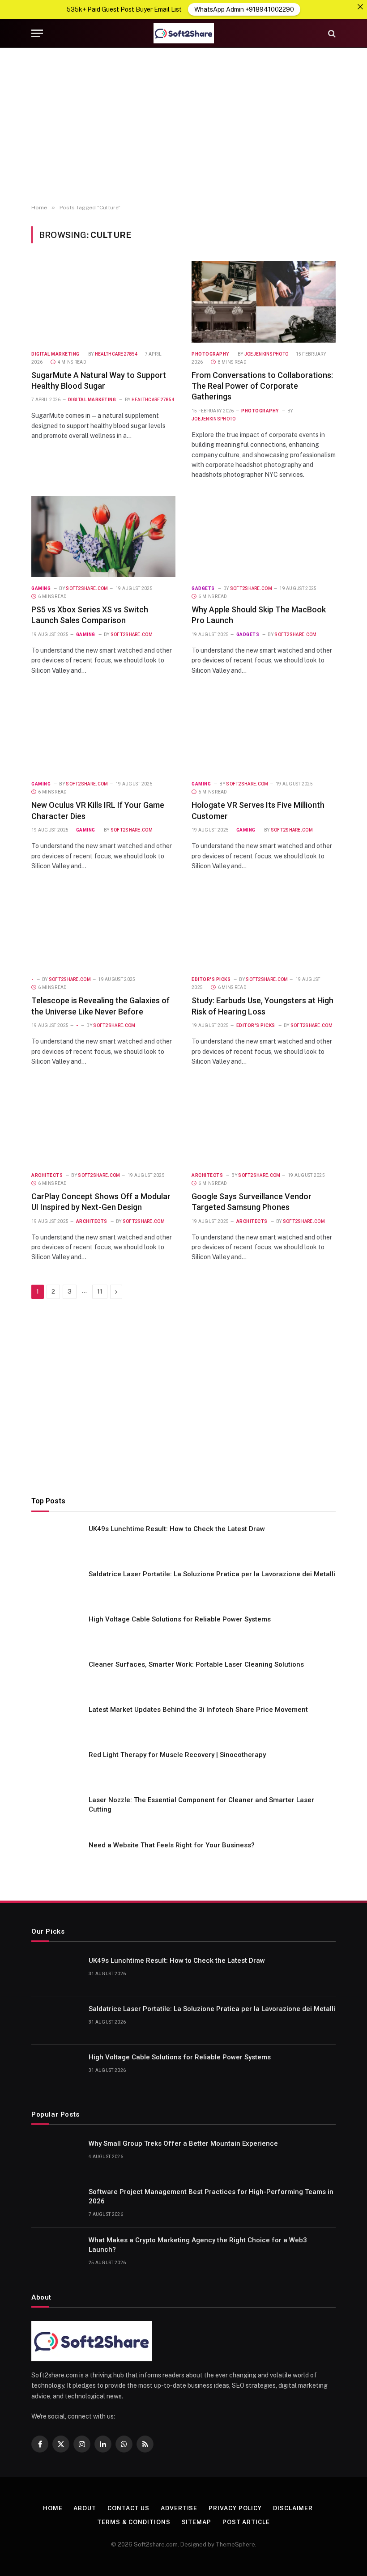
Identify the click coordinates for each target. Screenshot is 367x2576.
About (85, 2508)
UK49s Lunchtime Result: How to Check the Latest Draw (177, 1529)
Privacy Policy (235, 2508)
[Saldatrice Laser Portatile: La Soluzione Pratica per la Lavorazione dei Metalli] (56, 1586)
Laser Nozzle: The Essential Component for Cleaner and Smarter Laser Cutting (201, 1805)
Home (53, 2508)
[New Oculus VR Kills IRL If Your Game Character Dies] (103, 732)
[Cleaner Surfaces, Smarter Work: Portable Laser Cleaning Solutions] (56, 1676)
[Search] (331, 33)
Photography (210, 354)
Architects (47, 1175)
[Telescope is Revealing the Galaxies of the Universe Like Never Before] (103, 927)
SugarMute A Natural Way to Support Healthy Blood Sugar (99, 380)
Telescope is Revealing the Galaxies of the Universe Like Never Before (100, 1006)
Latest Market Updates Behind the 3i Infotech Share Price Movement (198, 1710)
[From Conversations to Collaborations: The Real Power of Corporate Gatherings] (264, 302)
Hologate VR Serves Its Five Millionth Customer (258, 810)
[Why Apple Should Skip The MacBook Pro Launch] (264, 537)
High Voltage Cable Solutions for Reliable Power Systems (180, 1619)
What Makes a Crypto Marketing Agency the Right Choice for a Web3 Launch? (198, 2245)
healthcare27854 (116, 354)
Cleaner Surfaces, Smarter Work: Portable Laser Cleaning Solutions (196, 1664)
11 (100, 1292)
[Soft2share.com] (183, 33)
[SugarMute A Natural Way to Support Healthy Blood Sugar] (103, 302)
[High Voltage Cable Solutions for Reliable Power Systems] (56, 1631)
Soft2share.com (87, 588)
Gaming (41, 588)
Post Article (246, 2522)
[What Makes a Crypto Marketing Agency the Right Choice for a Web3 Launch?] (56, 2252)
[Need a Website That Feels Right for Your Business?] (56, 1857)
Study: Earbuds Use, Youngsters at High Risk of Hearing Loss (262, 1006)
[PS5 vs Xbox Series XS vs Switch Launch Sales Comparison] (103, 537)
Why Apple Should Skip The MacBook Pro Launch (259, 615)
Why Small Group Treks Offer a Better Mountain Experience (183, 2143)
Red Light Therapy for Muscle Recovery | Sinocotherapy (177, 1755)
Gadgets (203, 588)
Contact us (128, 2508)
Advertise (179, 2508)
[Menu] (37, 33)
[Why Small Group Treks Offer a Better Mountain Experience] (56, 2155)
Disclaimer (293, 2508)
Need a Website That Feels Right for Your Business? (172, 1845)
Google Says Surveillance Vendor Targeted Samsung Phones (252, 1202)
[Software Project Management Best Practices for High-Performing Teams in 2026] (56, 2203)
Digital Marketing (55, 354)
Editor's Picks (211, 979)
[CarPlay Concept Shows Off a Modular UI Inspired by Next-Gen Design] (103, 1123)
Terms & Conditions (134, 2522)
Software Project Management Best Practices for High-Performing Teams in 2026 (211, 2196)
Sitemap (196, 2522)
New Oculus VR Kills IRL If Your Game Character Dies (98, 810)
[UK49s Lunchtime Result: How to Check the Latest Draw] (56, 1541)
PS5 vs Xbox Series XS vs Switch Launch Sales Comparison (90, 615)
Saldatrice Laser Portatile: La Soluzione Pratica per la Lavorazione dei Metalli (212, 1574)
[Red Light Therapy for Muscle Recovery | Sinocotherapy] (56, 1766)
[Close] (360, 7)
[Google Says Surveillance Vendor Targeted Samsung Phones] (264, 1123)
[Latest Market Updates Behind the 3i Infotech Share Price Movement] (56, 1721)
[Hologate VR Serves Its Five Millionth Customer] (264, 732)
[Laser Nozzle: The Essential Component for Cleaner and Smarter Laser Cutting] (56, 1812)
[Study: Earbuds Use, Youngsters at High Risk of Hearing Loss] (264, 927)
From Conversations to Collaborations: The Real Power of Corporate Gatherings (262, 386)
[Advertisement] (183, 126)
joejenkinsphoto (267, 354)
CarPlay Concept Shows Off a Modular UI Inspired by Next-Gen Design (101, 1202)
